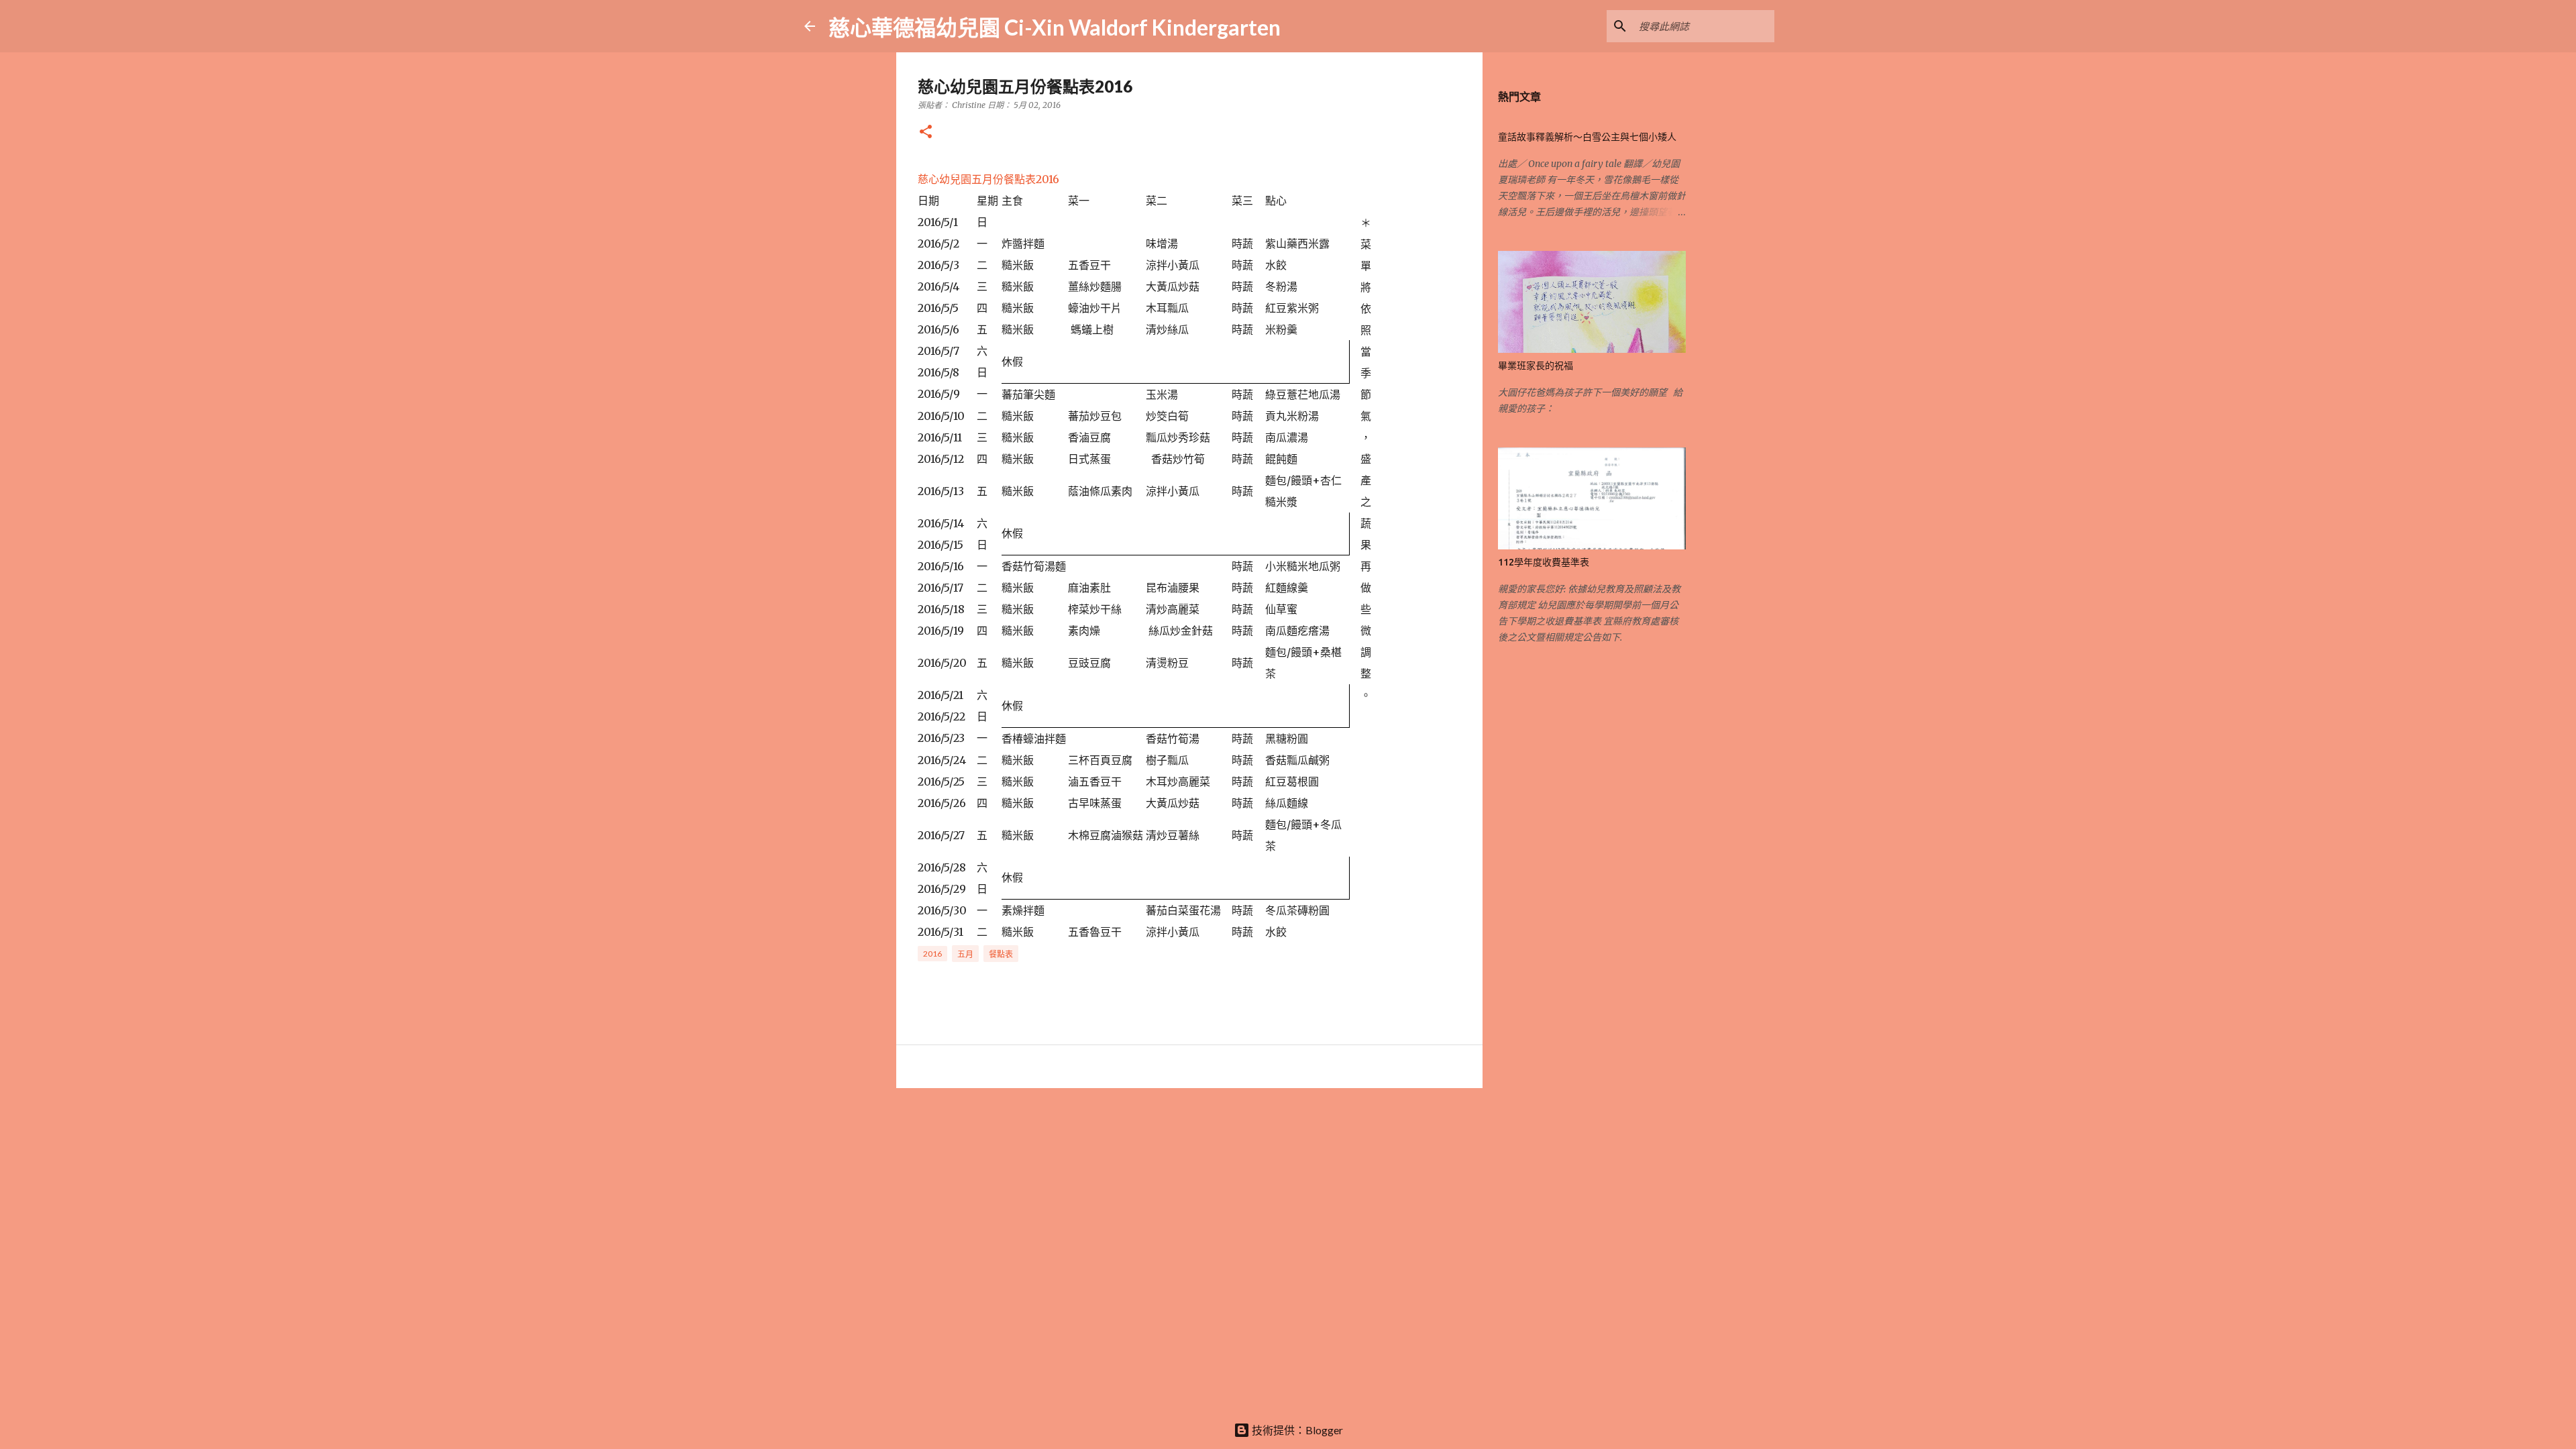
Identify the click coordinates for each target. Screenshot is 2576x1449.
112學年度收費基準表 (1544, 562)
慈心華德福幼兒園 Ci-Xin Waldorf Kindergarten (1055, 27)
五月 (965, 954)
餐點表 (1001, 954)
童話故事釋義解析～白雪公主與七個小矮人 (1587, 137)
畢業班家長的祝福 (1536, 366)
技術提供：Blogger (1296, 1430)
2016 (932, 954)
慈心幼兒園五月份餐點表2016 (988, 179)
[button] (926, 132)
